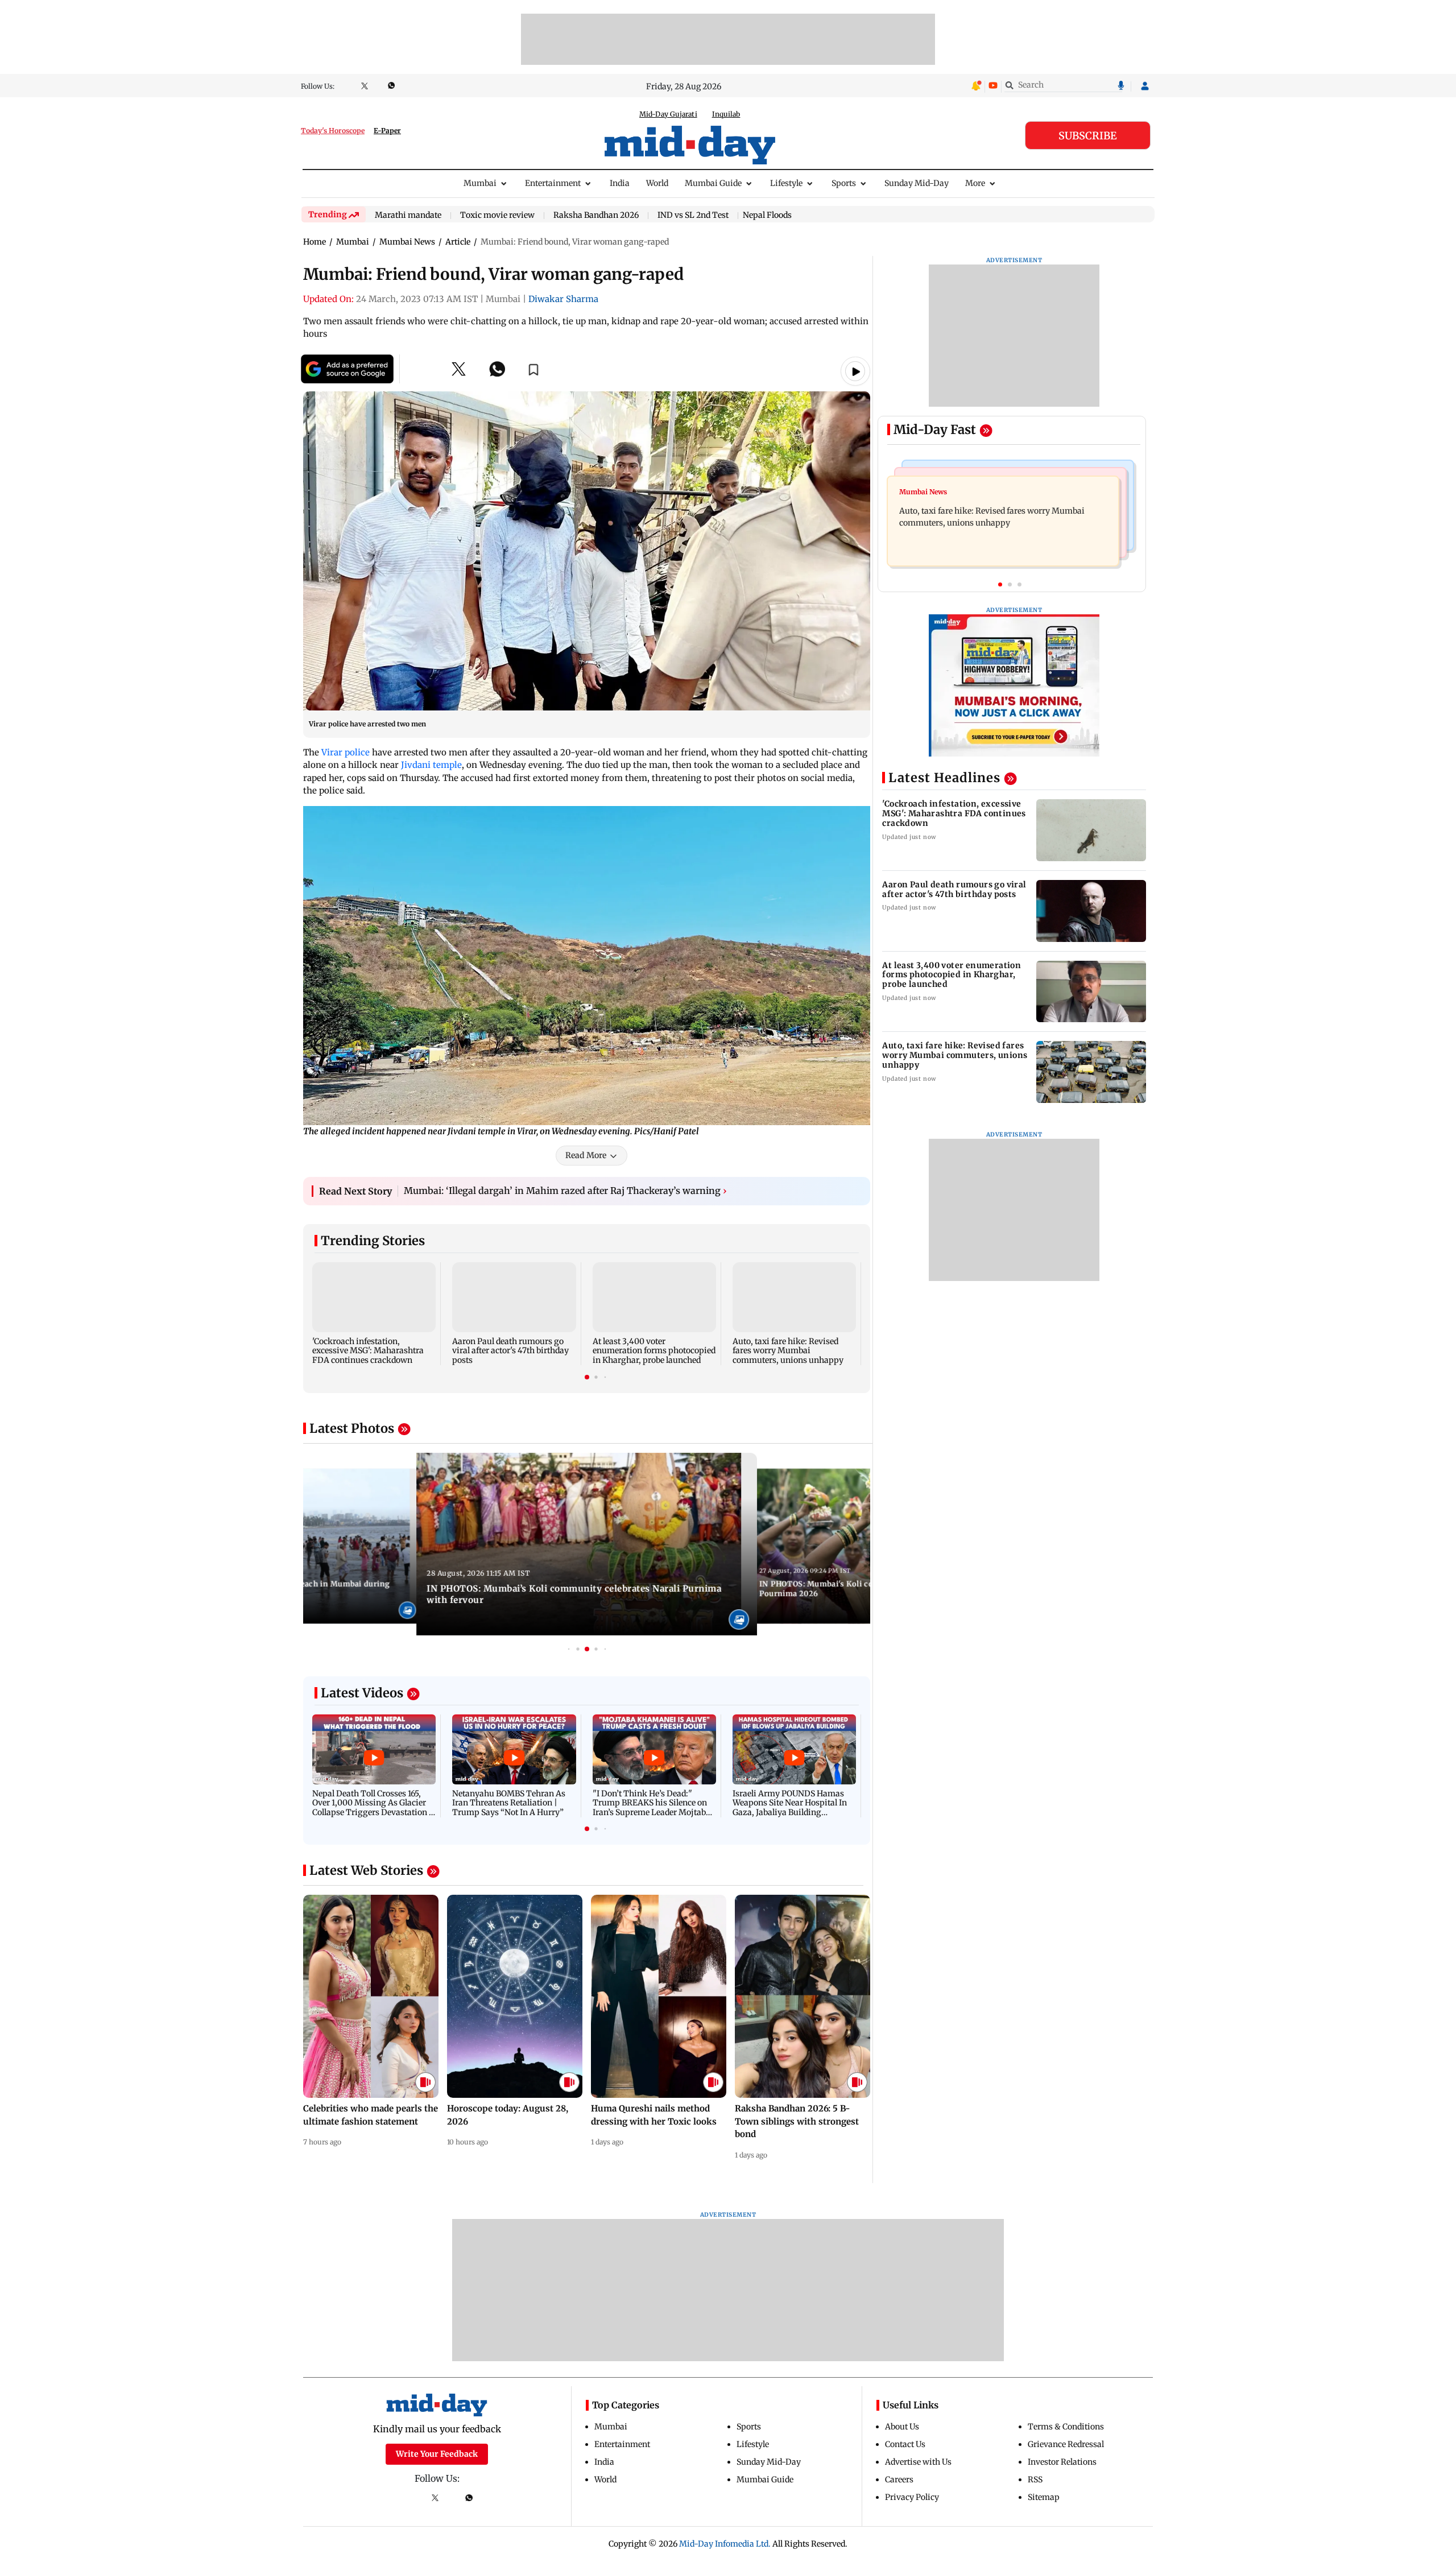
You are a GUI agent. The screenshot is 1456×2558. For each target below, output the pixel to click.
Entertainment (553, 183)
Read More (586, 1155)
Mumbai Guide (713, 183)
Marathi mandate (408, 216)
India (620, 183)
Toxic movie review (497, 216)
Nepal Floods (767, 215)
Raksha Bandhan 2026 (596, 216)
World (657, 183)
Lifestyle (786, 183)
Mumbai (480, 183)
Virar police (346, 752)
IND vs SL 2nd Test (693, 216)
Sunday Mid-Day (917, 183)
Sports (844, 183)
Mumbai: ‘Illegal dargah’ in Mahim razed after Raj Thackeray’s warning (565, 1191)
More (975, 183)
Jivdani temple (431, 765)
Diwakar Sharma (563, 299)
